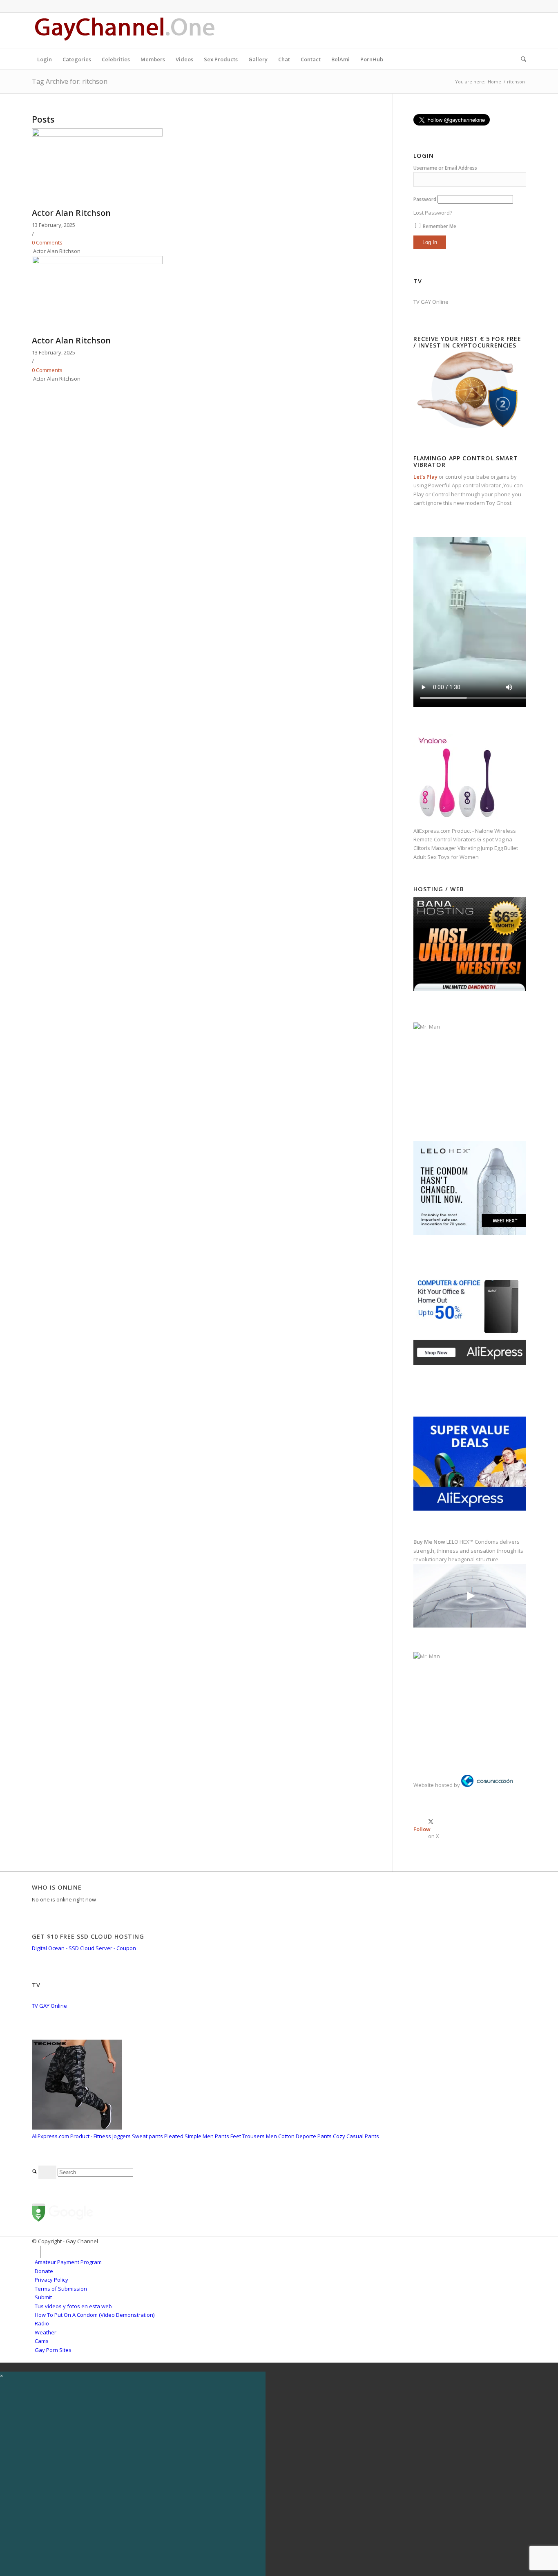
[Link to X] (520, 31)
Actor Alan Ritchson (71, 213)
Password (425, 199)
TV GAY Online (431, 302)
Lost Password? (433, 213)
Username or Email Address (445, 168)
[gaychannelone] (125, 31)
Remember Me (439, 226)
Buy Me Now (429, 1542)
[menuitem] (45, 59)
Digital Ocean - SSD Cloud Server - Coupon (84, 1948)
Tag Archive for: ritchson (70, 81)
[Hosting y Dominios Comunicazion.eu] (487, 1785)
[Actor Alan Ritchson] (97, 135)
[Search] (521, 59)
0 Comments (47, 242)
